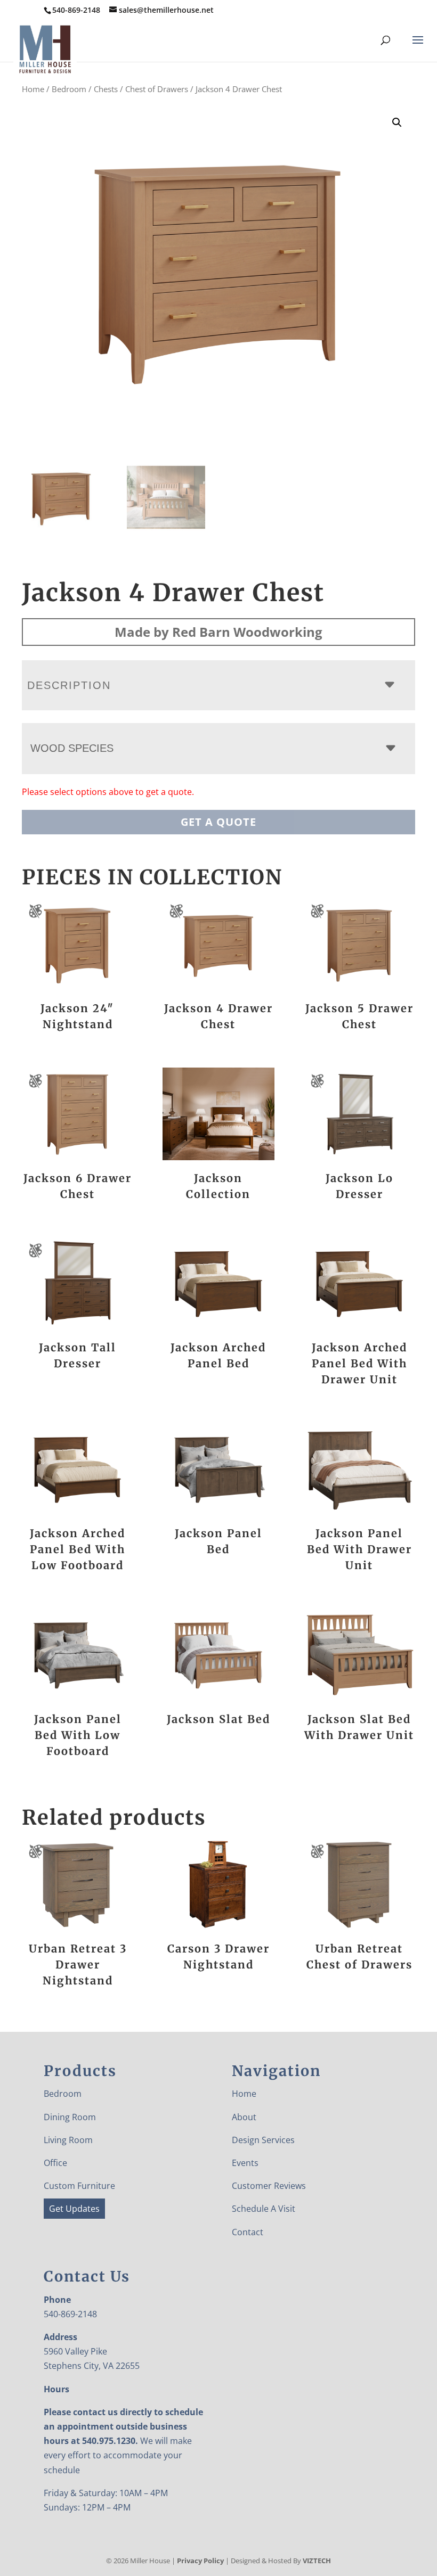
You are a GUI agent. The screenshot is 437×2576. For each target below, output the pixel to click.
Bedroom (69, 89)
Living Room (68, 2140)
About (244, 2117)
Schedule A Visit (264, 2209)
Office (55, 2163)
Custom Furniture (79, 2186)
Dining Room (70, 2117)
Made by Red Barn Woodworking (218, 632)
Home (33, 89)
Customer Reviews (269, 2186)
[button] (397, 122)
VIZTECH (317, 2561)
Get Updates (74, 2209)
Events (245, 2163)
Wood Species (72, 748)
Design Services (263, 2140)
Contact (248, 2232)
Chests (106, 89)
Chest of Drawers (157, 89)
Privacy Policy (200, 2561)
